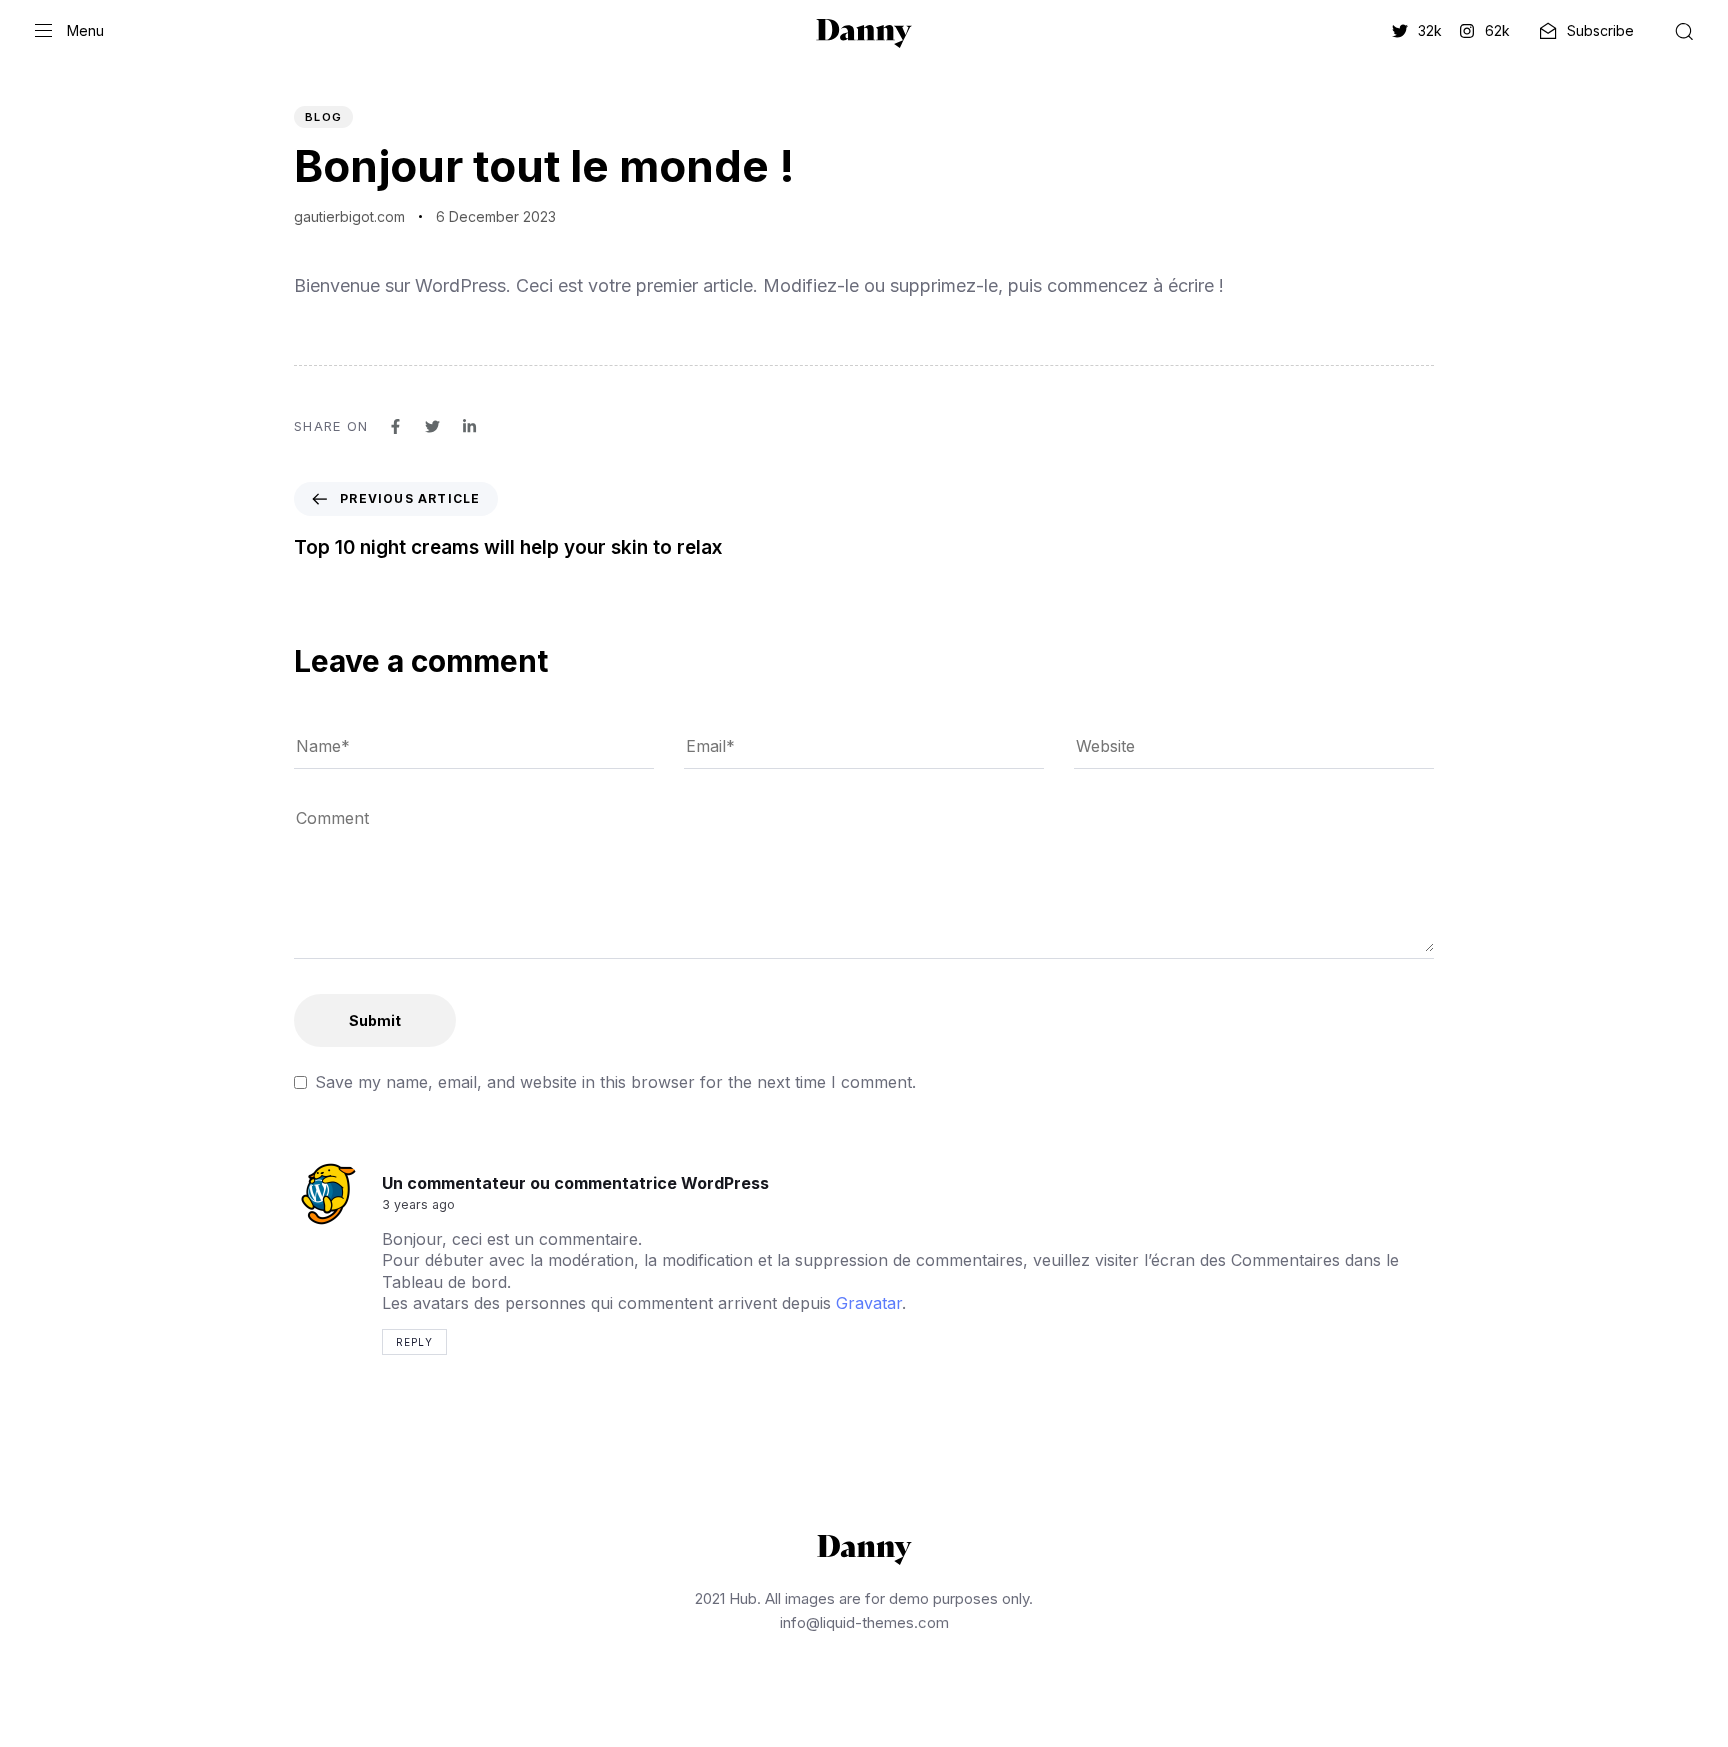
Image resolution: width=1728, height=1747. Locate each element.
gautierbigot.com (349, 216)
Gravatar (869, 1303)
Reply (414, 1342)
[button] (69, 30)
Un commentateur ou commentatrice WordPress (575, 1183)
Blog (323, 117)
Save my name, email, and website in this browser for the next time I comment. (615, 1082)
